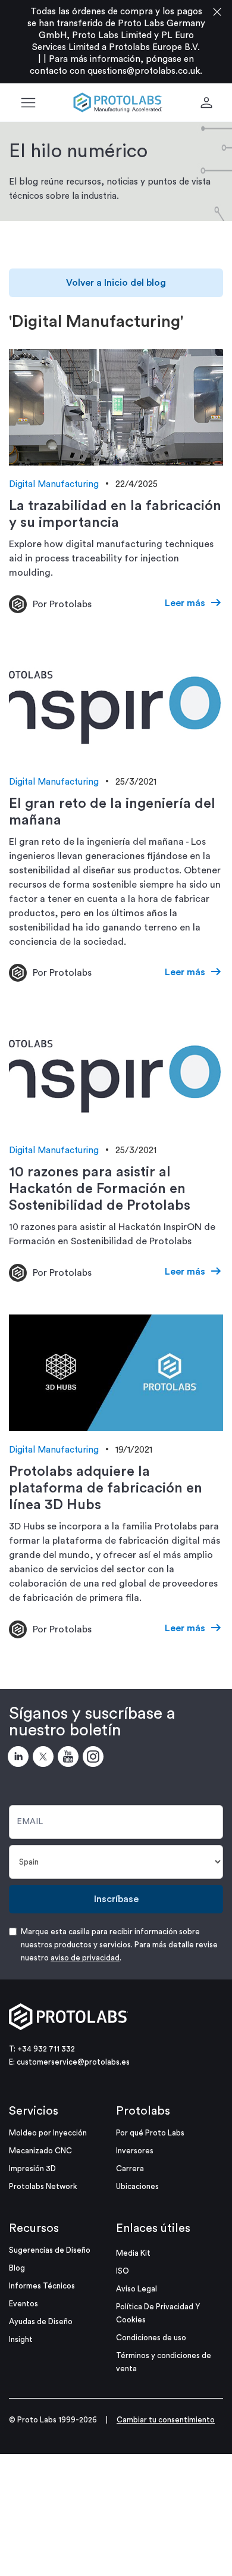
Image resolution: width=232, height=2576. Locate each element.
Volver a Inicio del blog (116, 283)
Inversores (135, 2151)
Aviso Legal (137, 2289)
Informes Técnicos (42, 2286)
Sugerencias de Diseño (50, 2250)
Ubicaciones (137, 2186)
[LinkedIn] (20, 1759)
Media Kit (133, 2253)
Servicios (34, 2111)
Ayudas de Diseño (41, 2321)
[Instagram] (95, 1759)
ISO (123, 2271)
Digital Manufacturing (54, 484)
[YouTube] (70, 1759)
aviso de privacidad (85, 1958)
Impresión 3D (32, 2168)
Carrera (130, 2168)
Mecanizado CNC (40, 2151)
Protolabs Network (43, 2186)
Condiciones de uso (151, 2338)
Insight (21, 2339)
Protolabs (143, 2111)
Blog (17, 2268)
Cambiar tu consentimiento (166, 2420)
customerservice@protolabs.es (73, 2062)
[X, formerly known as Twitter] (45, 1759)
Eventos (23, 2304)
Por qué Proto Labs (150, 2133)
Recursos (34, 2228)
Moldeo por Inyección (48, 2133)
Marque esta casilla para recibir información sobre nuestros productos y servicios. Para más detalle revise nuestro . (119, 1945)
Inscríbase (116, 1899)
